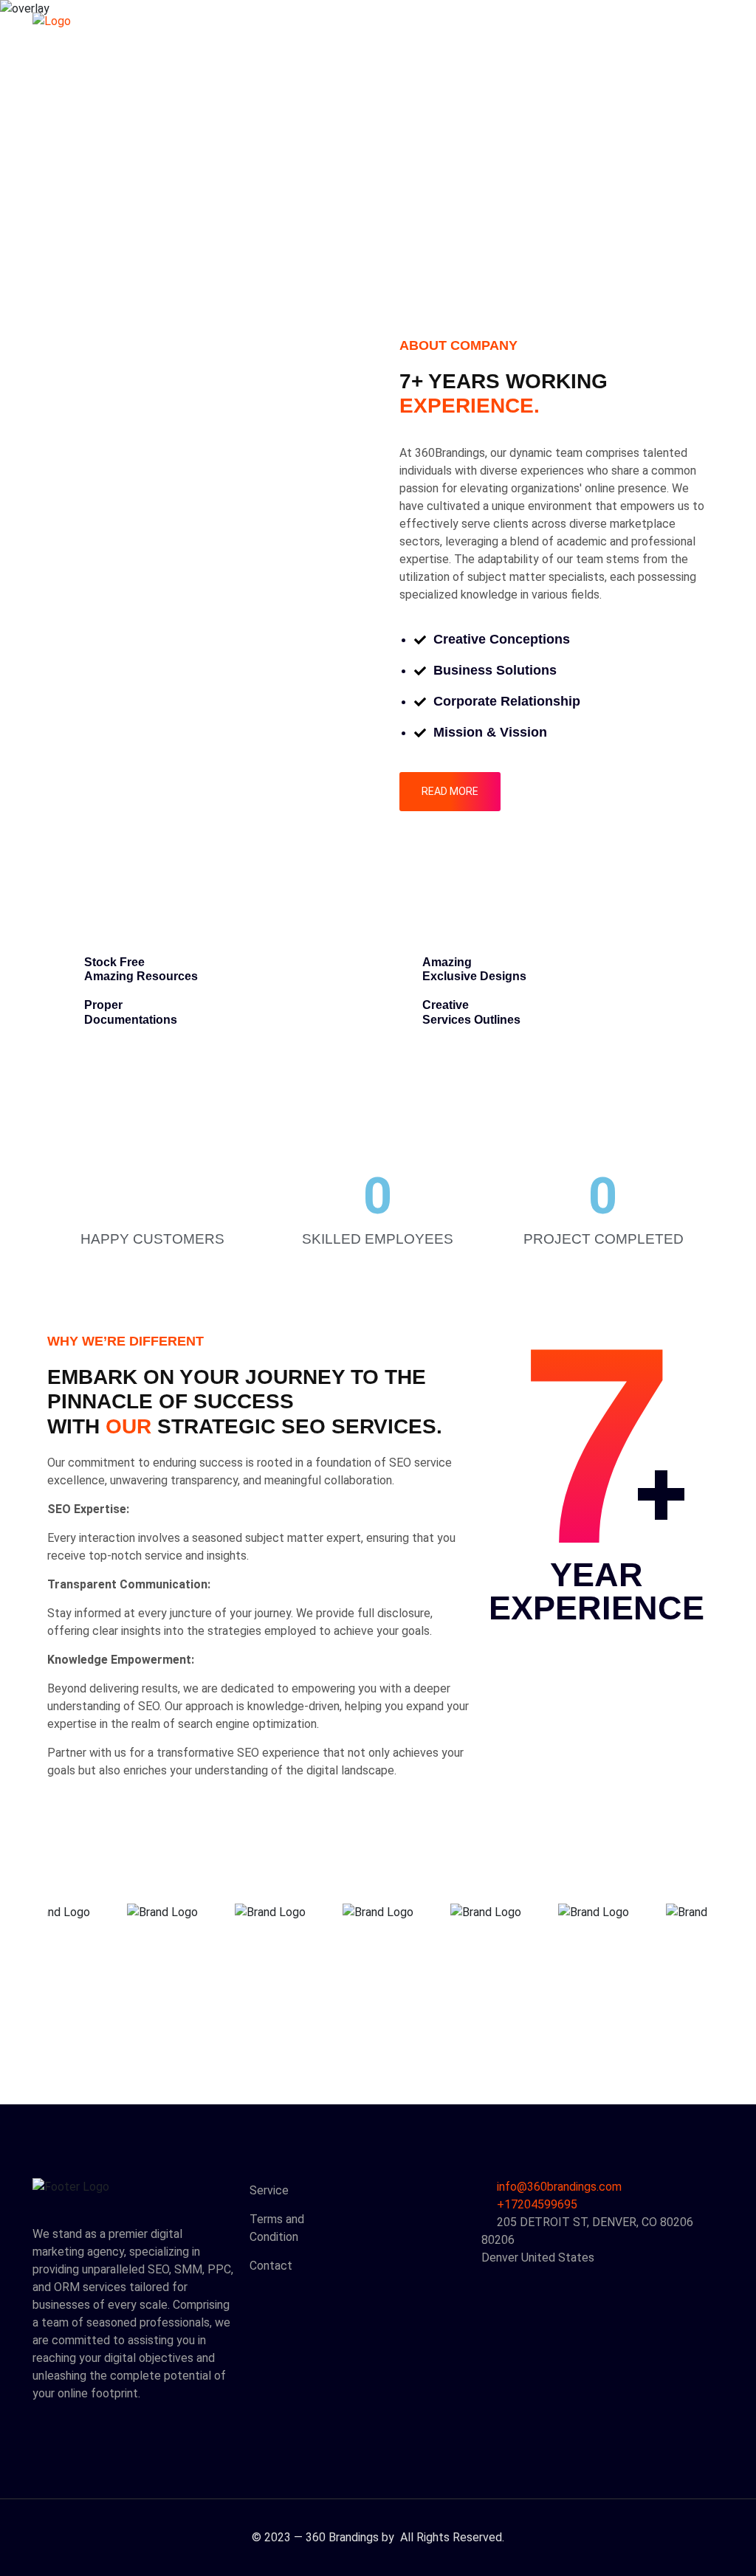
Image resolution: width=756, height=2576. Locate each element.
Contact (271, 2266)
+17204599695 (536, 2204)
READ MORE (450, 791)
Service (269, 2190)
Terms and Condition (277, 2228)
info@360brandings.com (559, 2187)
